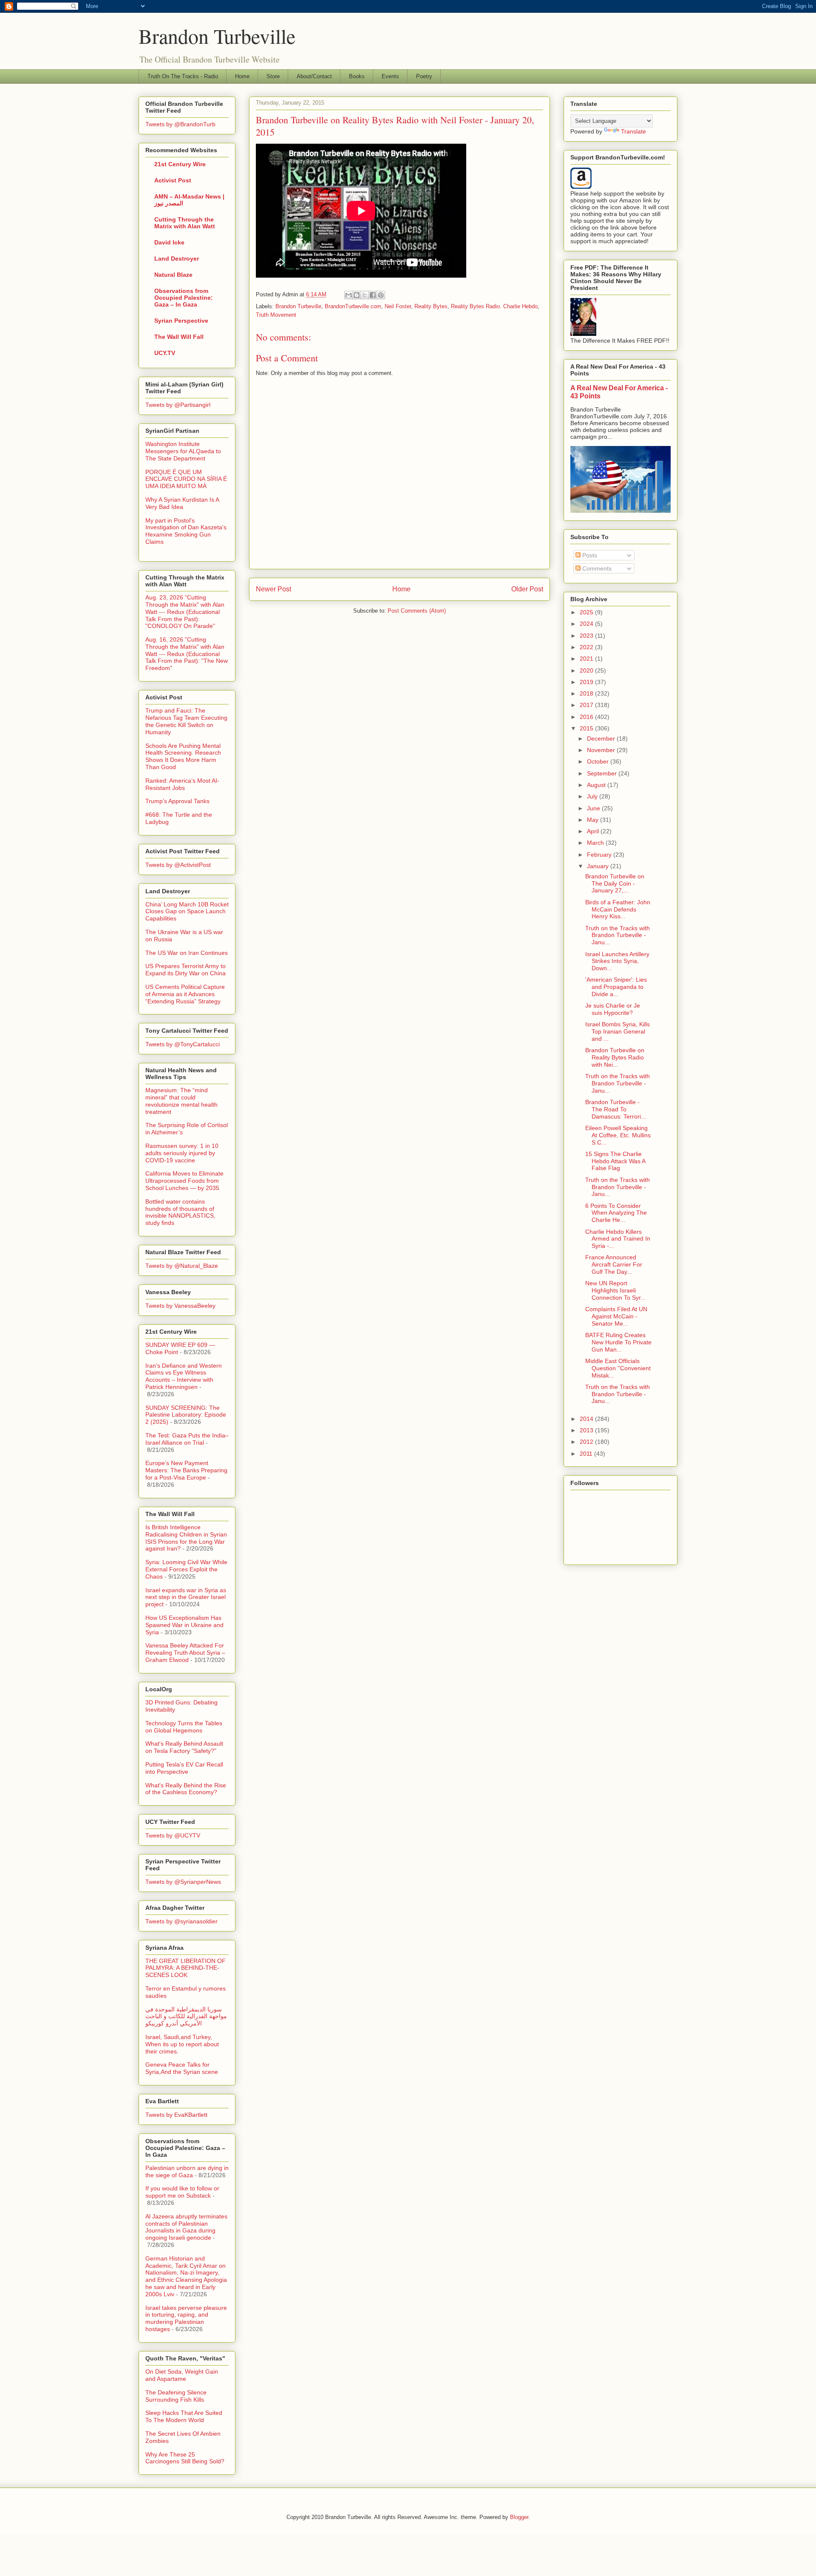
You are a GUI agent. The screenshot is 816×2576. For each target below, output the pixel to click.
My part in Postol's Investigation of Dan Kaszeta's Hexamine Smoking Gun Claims (186, 531)
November (602, 750)
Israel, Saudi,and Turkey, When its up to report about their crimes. (182, 2044)
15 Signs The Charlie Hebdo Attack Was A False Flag (615, 1161)
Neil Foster (398, 306)
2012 (587, 1442)
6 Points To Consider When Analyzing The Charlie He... (616, 1213)
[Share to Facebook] (373, 295)
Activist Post (173, 180)
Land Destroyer (177, 258)
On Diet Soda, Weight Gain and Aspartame (182, 2375)
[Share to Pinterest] (381, 295)
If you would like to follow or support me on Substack (182, 2192)
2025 (587, 612)
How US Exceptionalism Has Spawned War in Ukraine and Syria (184, 1625)
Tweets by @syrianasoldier (181, 1921)
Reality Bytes (431, 306)
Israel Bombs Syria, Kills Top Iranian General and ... (618, 1031)
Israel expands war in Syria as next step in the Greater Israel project (186, 1597)
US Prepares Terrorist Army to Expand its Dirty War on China (186, 970)
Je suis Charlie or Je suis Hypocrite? (613, 1009)
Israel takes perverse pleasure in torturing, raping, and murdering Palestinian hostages (186, 2318)
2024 (587, 624)
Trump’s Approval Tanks (177, 801)
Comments (596, 568)
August (597, 785)
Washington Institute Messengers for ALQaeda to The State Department (183, 451)
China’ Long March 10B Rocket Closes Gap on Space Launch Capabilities (187, 912)
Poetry (424, 76)
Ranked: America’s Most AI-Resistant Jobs (182, 784)
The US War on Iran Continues (187, 953)
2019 (587, 682)
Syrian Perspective (181, 321)
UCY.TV (165, 353)
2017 (587, 705)
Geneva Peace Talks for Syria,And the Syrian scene (182, 2068)
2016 (587, 717)
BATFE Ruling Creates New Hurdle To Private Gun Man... (618, 1342)
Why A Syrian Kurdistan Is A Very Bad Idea (182, 503)
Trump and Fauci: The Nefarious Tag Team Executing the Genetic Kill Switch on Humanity (186, 721)
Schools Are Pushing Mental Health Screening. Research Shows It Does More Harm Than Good (183, 756)
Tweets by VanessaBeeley (180, 1306)
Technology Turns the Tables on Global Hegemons (184, 1727)
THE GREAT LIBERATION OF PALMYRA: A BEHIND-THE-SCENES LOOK (186, 1968)
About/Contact (314, 76)
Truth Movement (276, 315)
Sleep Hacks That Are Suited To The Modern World (184, 2416)
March (596, 843)
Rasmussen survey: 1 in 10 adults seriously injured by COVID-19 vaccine (182, 1153)
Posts (589, 555)
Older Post (527, 589)
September (603, 773)
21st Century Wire (180, 164)
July (593, 796)
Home (242, 76)
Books (357, 76)
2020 (587, 670)
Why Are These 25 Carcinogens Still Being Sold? (185, 2458)
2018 (587, 693)
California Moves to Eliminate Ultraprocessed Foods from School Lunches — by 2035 (184, 1181)
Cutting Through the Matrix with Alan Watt (185, 223)
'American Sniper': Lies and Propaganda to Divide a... (616, 987)
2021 (587, 659)
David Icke (169, 242)
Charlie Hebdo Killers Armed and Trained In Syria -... (618, 1239)
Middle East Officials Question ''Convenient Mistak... (618, 1368)
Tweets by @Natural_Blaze (182, 1266)
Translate (633, 131)
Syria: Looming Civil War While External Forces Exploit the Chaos (186, 1569)
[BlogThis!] (357, 295)
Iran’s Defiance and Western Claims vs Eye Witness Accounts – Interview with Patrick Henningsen (184, 1376)
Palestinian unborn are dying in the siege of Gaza (187, 2171)
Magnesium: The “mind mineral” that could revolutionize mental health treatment (181, 1101)
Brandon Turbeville (217, 36)
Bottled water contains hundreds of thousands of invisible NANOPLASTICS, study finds (180, 1212)
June (594, 808)
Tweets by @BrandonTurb (180, 124)
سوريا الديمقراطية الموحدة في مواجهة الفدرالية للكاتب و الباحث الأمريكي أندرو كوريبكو (186, 2016)
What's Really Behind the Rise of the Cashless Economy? (186, 1789)
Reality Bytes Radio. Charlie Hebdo (494, 306)
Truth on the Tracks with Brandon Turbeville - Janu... (618, 935)
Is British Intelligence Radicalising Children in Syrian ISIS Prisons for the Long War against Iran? (186, 1538)
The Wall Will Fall (179, 337)
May (594, 820)
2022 (587, 647)
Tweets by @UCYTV (173, 1835)
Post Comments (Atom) (417, 611)
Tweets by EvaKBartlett (176, 2115)
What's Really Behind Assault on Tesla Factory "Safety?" (184, 1747)
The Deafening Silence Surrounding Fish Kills (176, 2396)
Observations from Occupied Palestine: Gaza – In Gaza (184, 298)
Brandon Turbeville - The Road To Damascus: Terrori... (616, 1109)
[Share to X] (365, 295)
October (599, 761)
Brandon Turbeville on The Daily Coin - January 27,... (615, 883)
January (599, 866)
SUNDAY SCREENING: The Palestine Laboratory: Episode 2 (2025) (186, 1415)
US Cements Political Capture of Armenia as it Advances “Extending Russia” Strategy (185, 994)
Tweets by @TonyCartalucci (183, 1044)
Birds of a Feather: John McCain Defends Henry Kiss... (618, 909)
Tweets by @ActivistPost (178, 865)
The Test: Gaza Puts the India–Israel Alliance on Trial (187, 1439)
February (600, 855)
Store (273, 76)
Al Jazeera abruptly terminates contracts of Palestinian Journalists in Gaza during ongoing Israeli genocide (186, 2227)
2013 (587, 1430)
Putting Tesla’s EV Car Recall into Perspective (184, 1768)
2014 (587, 1419)
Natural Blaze (173, 275)
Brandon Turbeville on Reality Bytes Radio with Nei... (615, 1057)
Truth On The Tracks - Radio (183, 76)
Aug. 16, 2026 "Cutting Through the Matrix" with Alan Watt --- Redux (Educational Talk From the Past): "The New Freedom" (187, 654)
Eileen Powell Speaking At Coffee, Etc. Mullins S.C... (618, 1135)
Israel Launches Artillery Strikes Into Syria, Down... (617, 961)
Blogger (519, 2517)
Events (390, 76)
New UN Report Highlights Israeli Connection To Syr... (615, 1290)
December (602, 738)
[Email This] (348, 295)
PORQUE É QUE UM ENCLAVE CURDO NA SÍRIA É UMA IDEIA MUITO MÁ (186, 479)
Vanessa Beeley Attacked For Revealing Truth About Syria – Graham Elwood (185, 1653)
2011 (587, 1454)
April (594, 831)
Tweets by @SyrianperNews (183, 1882)
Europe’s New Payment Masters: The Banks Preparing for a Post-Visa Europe (186, 1470)
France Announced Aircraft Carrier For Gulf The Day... (614, 1264)
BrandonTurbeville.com (353, 306)
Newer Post (273, 589)
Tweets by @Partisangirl (178, 405)
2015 (587, 728)
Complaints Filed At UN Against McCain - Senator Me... (616, 1316)
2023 (587, 636)
